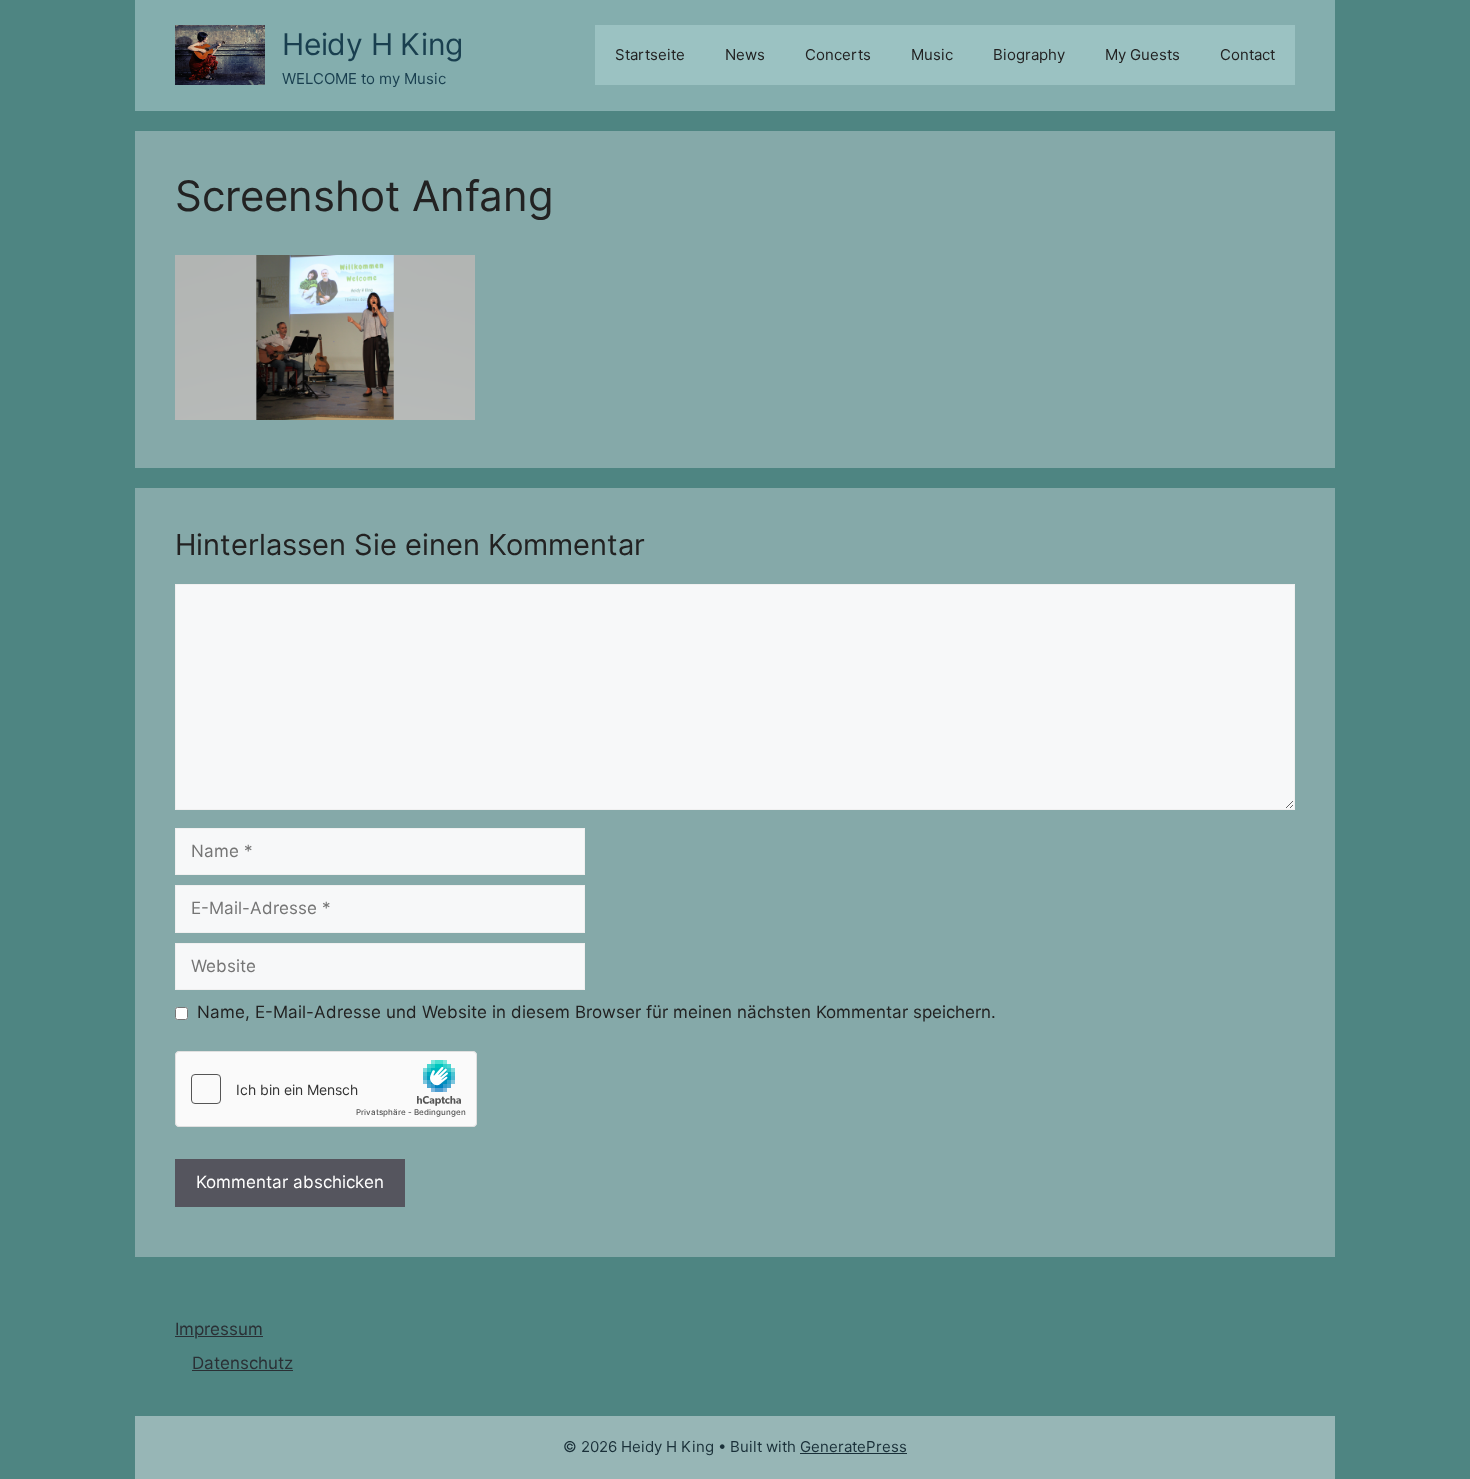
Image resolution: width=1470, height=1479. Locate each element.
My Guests (1142, 54)
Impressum (219, 1329)
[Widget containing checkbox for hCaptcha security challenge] (326, 1089)
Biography (1029, 54)
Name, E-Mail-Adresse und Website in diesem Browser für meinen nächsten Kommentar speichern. (596, 1012)
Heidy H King (372, 44)
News (745, 54)
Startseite (650, 54)
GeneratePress (853, 1446)
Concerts (838, 54)
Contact (1247, 54)
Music (932, 54)
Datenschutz (242, 1363)
